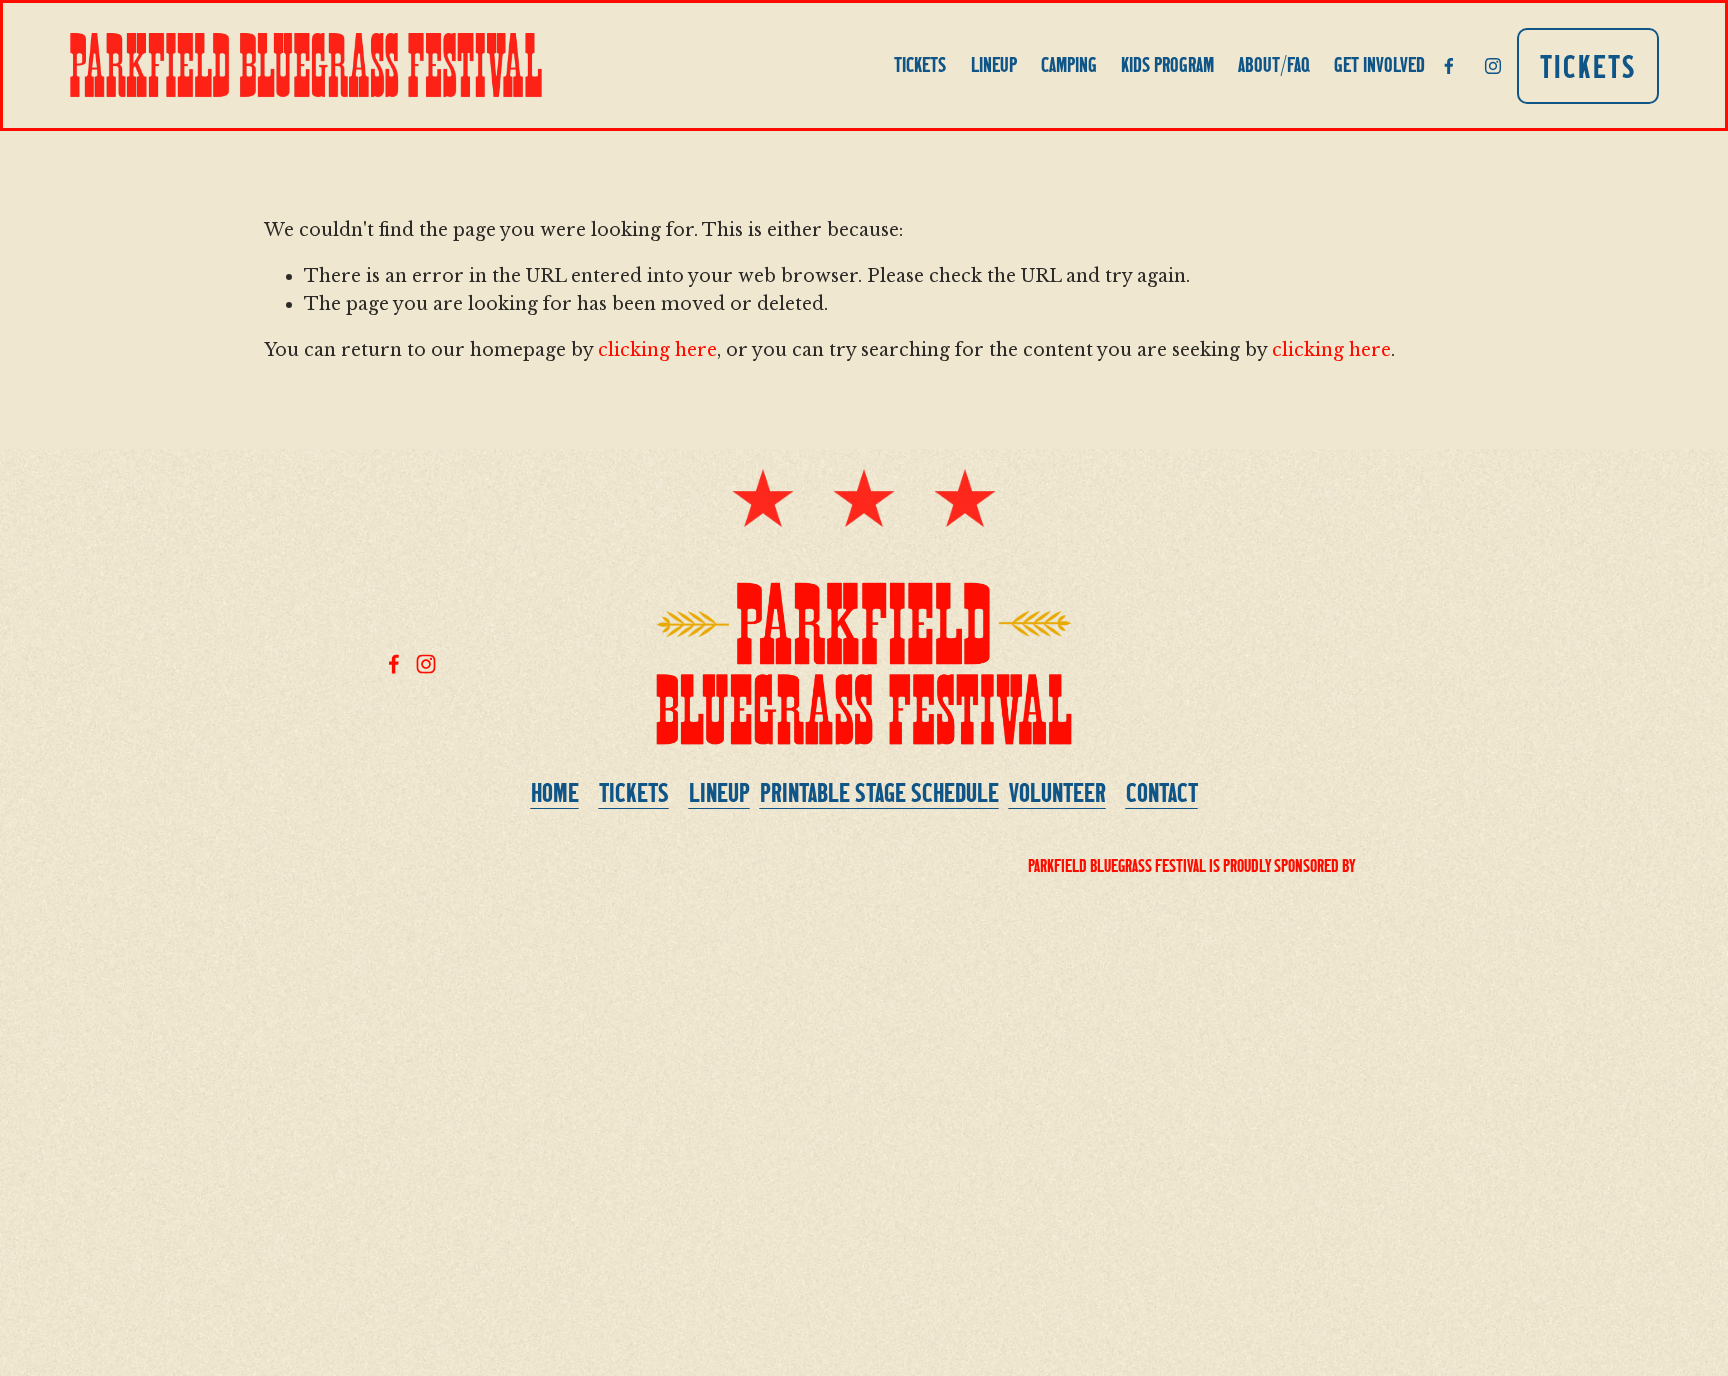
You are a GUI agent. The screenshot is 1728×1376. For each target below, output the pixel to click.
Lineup (994, 64)
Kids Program (1167, 64)
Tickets (920, 64)
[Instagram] (1493, 66)
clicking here (657, 350)
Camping (1069, 64)
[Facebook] (1449, 66)
